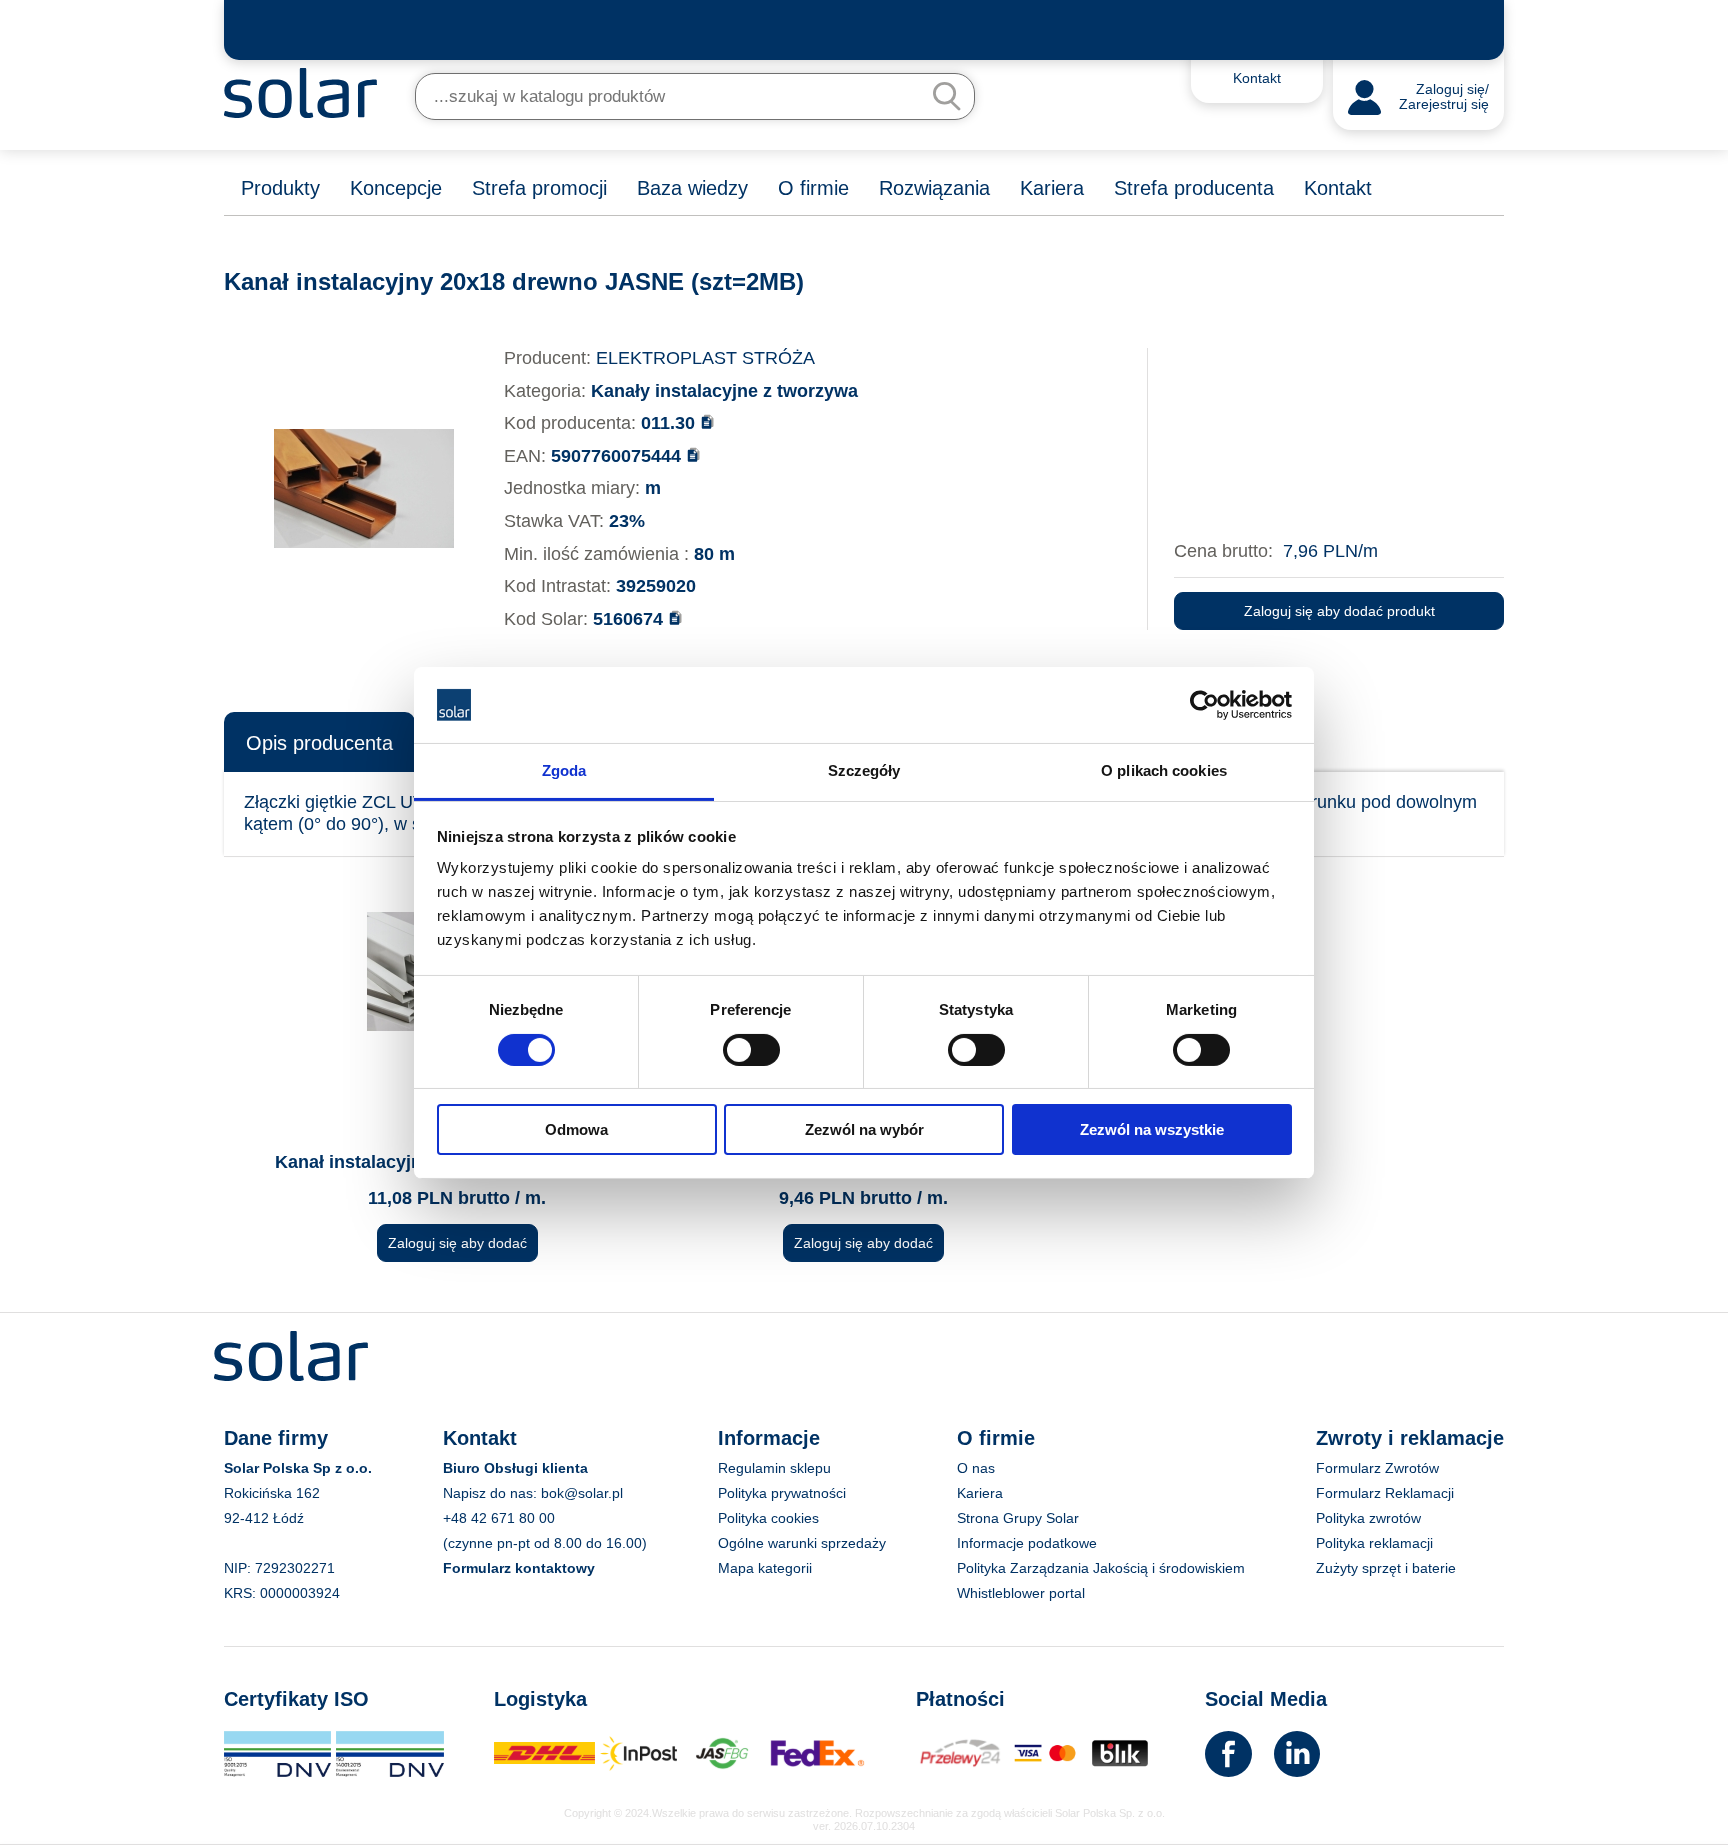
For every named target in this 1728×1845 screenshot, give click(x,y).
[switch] (751, 1048)
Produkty (280, 188)
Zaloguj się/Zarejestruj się (1444, 97)
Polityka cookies (768, 1518)
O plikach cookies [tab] (1164, 770)
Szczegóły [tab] (864, 770)
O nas (976, 1468)
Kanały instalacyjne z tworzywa (724, 391)
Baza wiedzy (692, 188)
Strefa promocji (539, 188)
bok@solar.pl (582, 1493)
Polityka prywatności (782, 1493)
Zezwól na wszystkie (1152, 1129)
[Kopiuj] (707, 421)
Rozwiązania (934, 188)
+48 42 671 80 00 (499, 1518)
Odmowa (576, 1129)
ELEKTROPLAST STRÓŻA (705, 358)
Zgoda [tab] (564, 770)
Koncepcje (396, 188)
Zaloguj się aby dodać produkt (1339, 611)
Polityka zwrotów (1368, 1518)
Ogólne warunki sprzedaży (802, 1543)
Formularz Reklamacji (1385, 1493)
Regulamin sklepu (774, 1468)
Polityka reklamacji (1374, 1543)
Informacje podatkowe (1027, 1543)
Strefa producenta (1194, 188)
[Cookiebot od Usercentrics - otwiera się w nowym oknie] (1204, 705)
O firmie (813, 188)
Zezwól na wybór (864, 1129)
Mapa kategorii (765, 1568)
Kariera (1052, 188)
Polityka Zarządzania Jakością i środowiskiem (1101, 1568)
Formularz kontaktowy (519, 1568)
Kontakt (1338, 188)
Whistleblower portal (1021, 1593)
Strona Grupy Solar (1018, 1518)
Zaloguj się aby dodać (457, 1243)
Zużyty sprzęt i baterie (1386, 1568)
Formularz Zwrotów (1377, 1468)
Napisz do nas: (492, 1493)
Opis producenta (319, 743)
